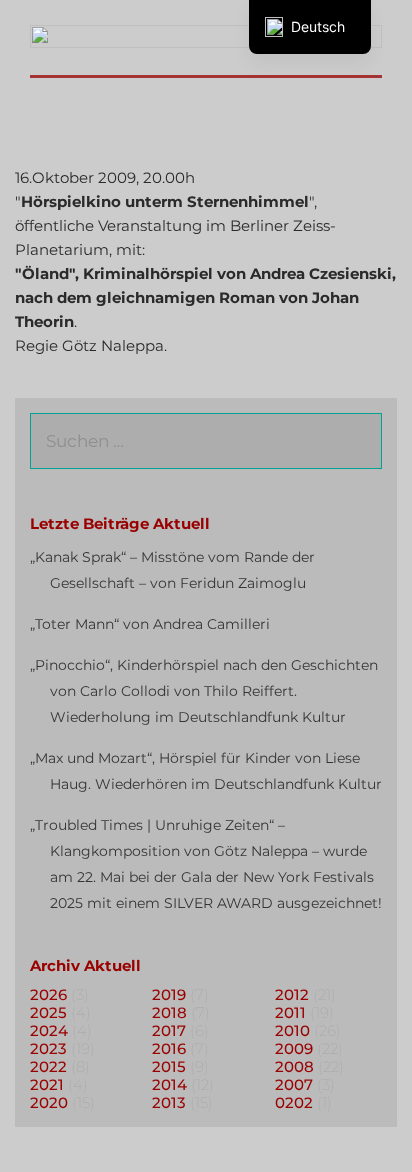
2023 (48, 1048)
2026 (48, 994)
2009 (294, 1048)
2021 (47, 1084)
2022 (48, 1066)
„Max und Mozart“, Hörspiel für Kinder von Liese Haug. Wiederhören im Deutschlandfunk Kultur (206, 771)
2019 (169, 994)
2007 (294, 1084)
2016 (169, 1048)
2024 (49, 1030)
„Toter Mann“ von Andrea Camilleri (150, 624)
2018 (169, 1012)
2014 (169, 1084)
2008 (294, 1066)
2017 (169, 1030)
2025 (48, 1012)
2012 (292, 994)
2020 (49, 1102)
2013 (169, 1102)
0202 (294, 1102)
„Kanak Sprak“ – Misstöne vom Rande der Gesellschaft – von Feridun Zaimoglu (172, 570)
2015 (169, 1066)
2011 (290, 1012)
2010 (292, 1030)
